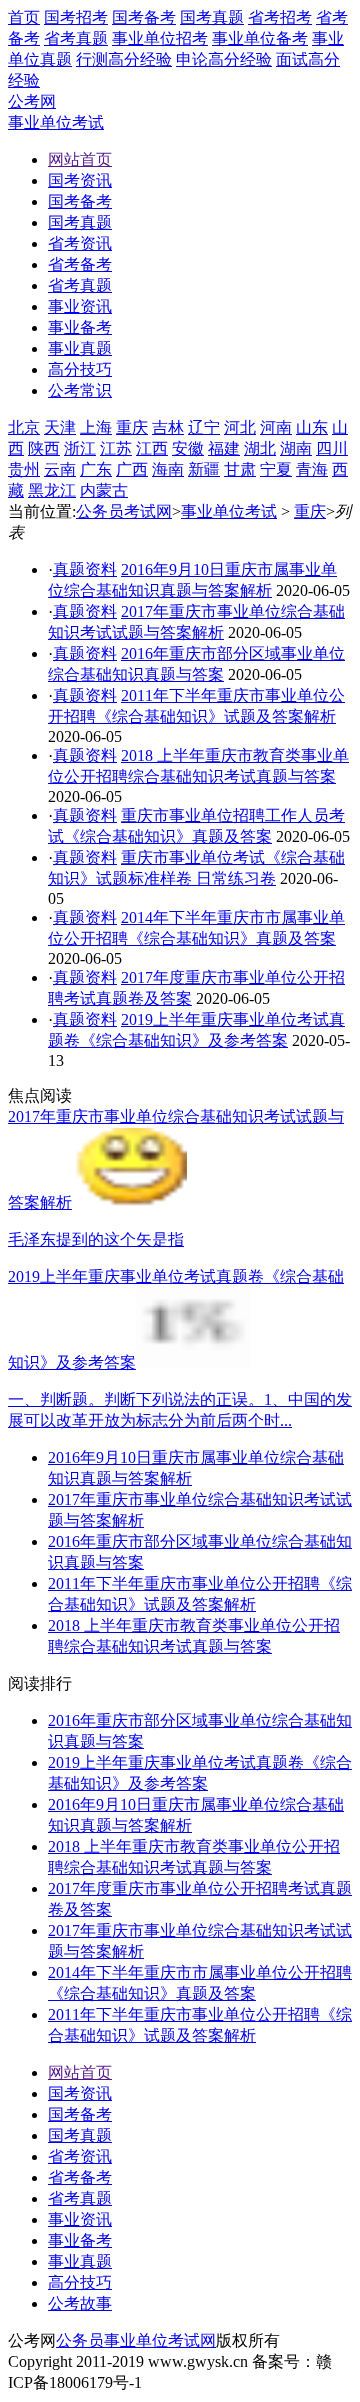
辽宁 (204, 427)
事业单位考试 (56, 122)
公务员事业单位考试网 (136, 2340)
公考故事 (80, 2303)
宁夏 (276, 469)
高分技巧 (80, 2282)
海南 (168, 469)
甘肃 (240, 469)
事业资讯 (80, 2219)
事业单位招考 (160, 38)
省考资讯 (80, 2156)
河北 (240, 427)
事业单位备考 (260, 38)
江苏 (116, 448)
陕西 (44, 448)
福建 (224, 448)
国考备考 (144, 17)
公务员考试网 (124, 511)
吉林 (168, 427)
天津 (60, 427)
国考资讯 (80, 2093)
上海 (96, 427)
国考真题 (212, 17)
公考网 (32, 101)
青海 (312, 469)
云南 (60, 469)
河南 (276, 427)
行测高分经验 (124, 59)
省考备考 (80, 2177)
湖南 (296, 448)
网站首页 (80, 2072)
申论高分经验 (224, 59)
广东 (96, 469)
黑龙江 (52, 490)
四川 (332, 448)
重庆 (132, 427)
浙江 (80, 448)
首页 (24, 17)
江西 (152, 448)
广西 (132, 469)
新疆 (204, 469)
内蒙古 (104, 490)
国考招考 (76, 17)
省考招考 (280, 17)
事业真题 (80, 2261)
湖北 (260, 448)
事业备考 (80, 2240)
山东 (312, 427)
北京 (24, 427)
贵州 (24, 469)
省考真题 (76, 38)
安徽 (188, 448)
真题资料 (85, 569)
